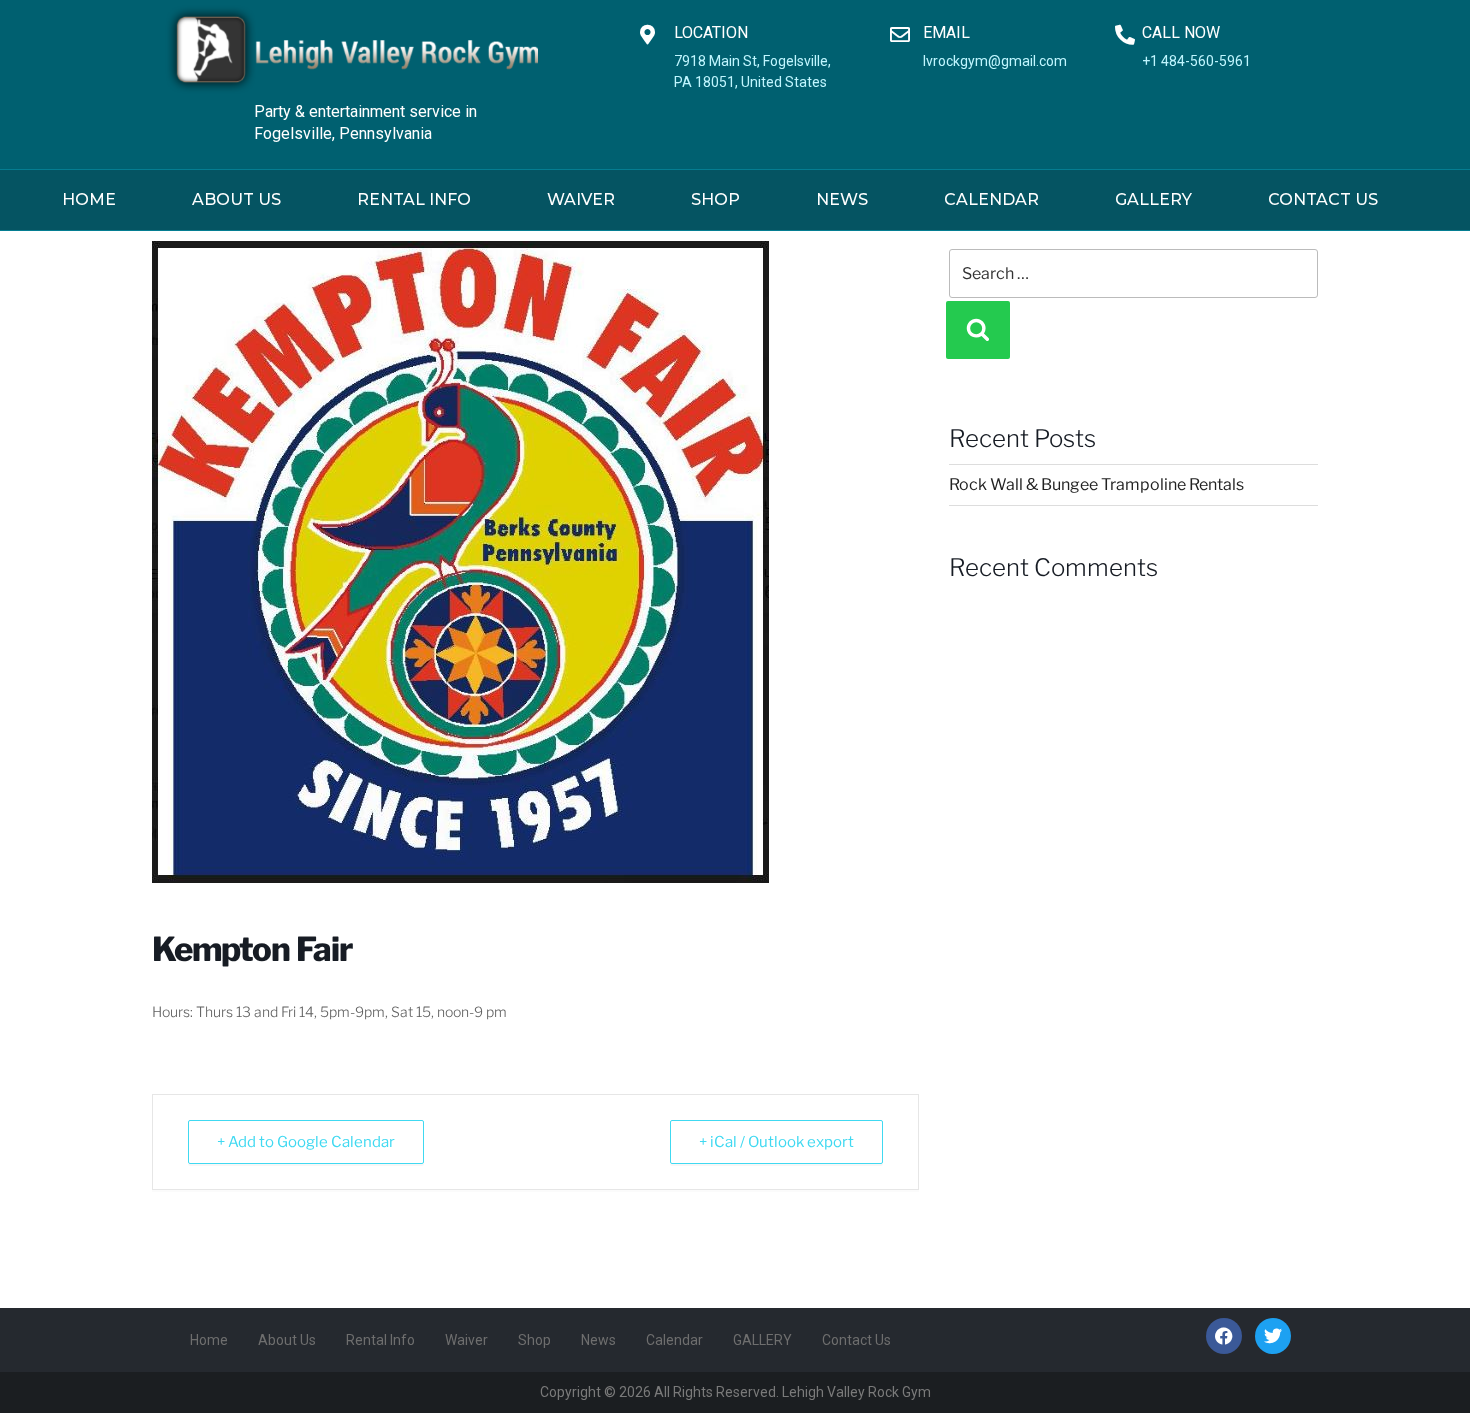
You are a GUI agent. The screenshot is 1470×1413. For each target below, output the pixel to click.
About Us (236, 199)
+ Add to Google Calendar (306, 1142)
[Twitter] (1273, 1336)
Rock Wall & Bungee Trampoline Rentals (1096, 484)
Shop (715, 199)
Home (89, 199)
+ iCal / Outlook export (776, 1142)
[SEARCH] (978, 330)
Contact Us (1323, 199)
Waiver (581, 199)
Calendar (991, 199)
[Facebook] (1224, 1336)
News (842, 199)
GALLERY (1153, 199)
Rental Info (414, 199)
